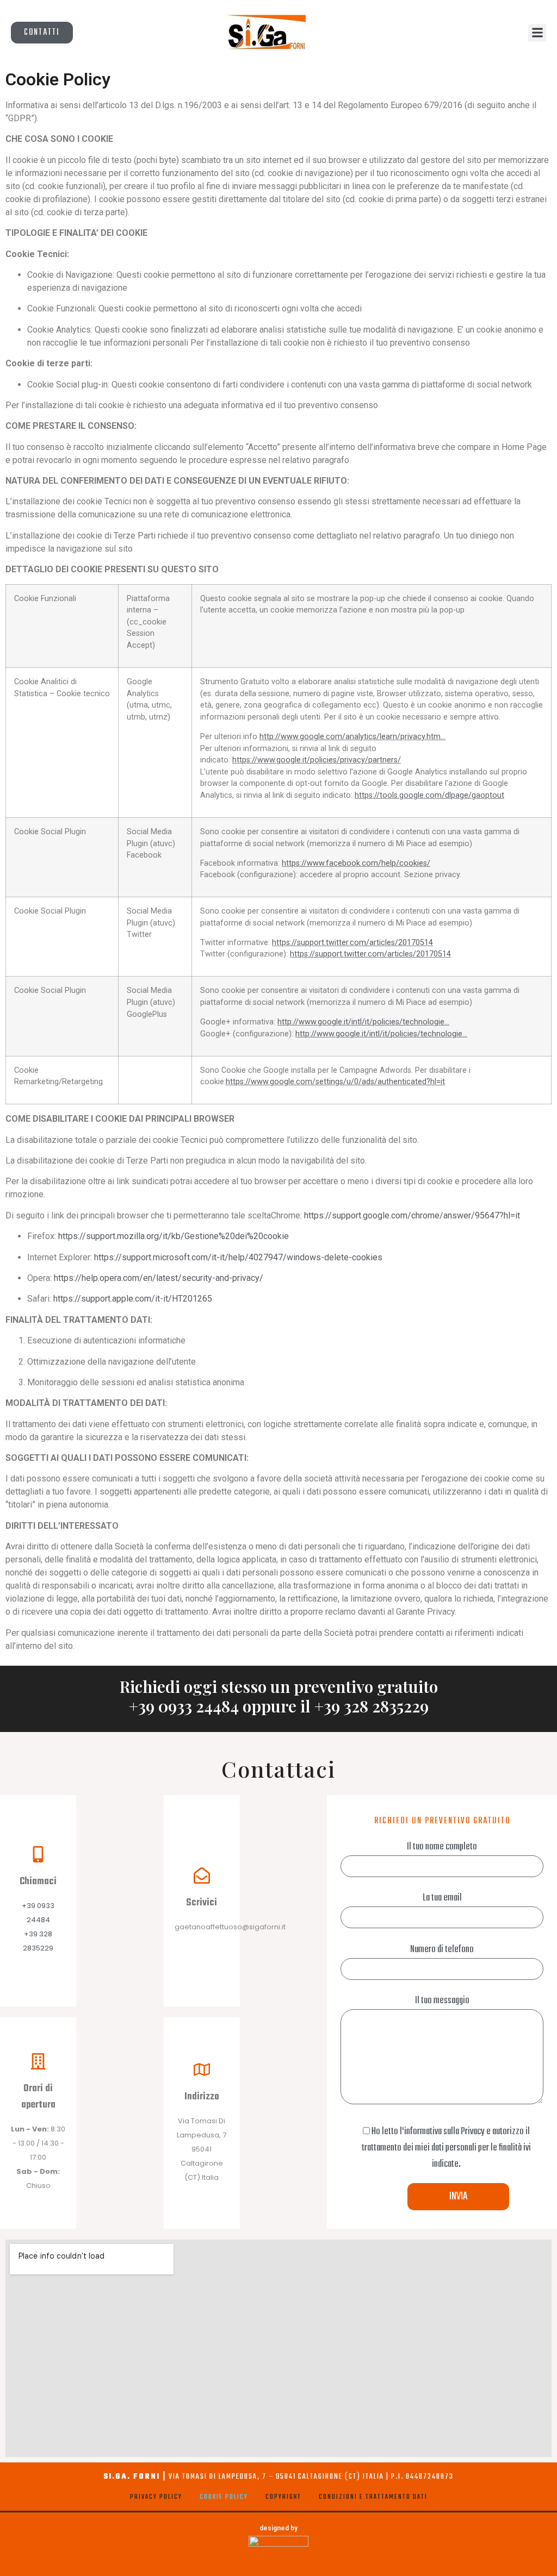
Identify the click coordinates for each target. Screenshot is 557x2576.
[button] (537, 33)
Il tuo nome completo (442, 1847)
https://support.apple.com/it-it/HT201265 (133, 1299)
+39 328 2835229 (372, 1706)
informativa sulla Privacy (444, 2132)
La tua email (442, 1898)
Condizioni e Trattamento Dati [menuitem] (373, 2497)
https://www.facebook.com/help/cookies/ (356, 863)
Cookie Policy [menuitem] (224, 2497)
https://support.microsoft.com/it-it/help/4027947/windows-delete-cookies (238, 1257)
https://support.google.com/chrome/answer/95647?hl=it (412, 1215)
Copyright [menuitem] (283, 2497)
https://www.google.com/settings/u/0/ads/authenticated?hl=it (335, 1082)
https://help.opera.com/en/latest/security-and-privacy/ (159, 1278)
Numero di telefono (442, 1950)
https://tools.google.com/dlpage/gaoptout (429, 795)
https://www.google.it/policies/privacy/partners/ (317, 760)
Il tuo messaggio (442, 2001)
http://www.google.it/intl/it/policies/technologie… (363, 1022)
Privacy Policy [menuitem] (156, 2497)
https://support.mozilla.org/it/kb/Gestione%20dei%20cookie (174, 1236)
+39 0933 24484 (184, 1706)
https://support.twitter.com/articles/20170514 (352, 943)
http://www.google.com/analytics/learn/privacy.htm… (352, 737)
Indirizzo (202, 2097)
